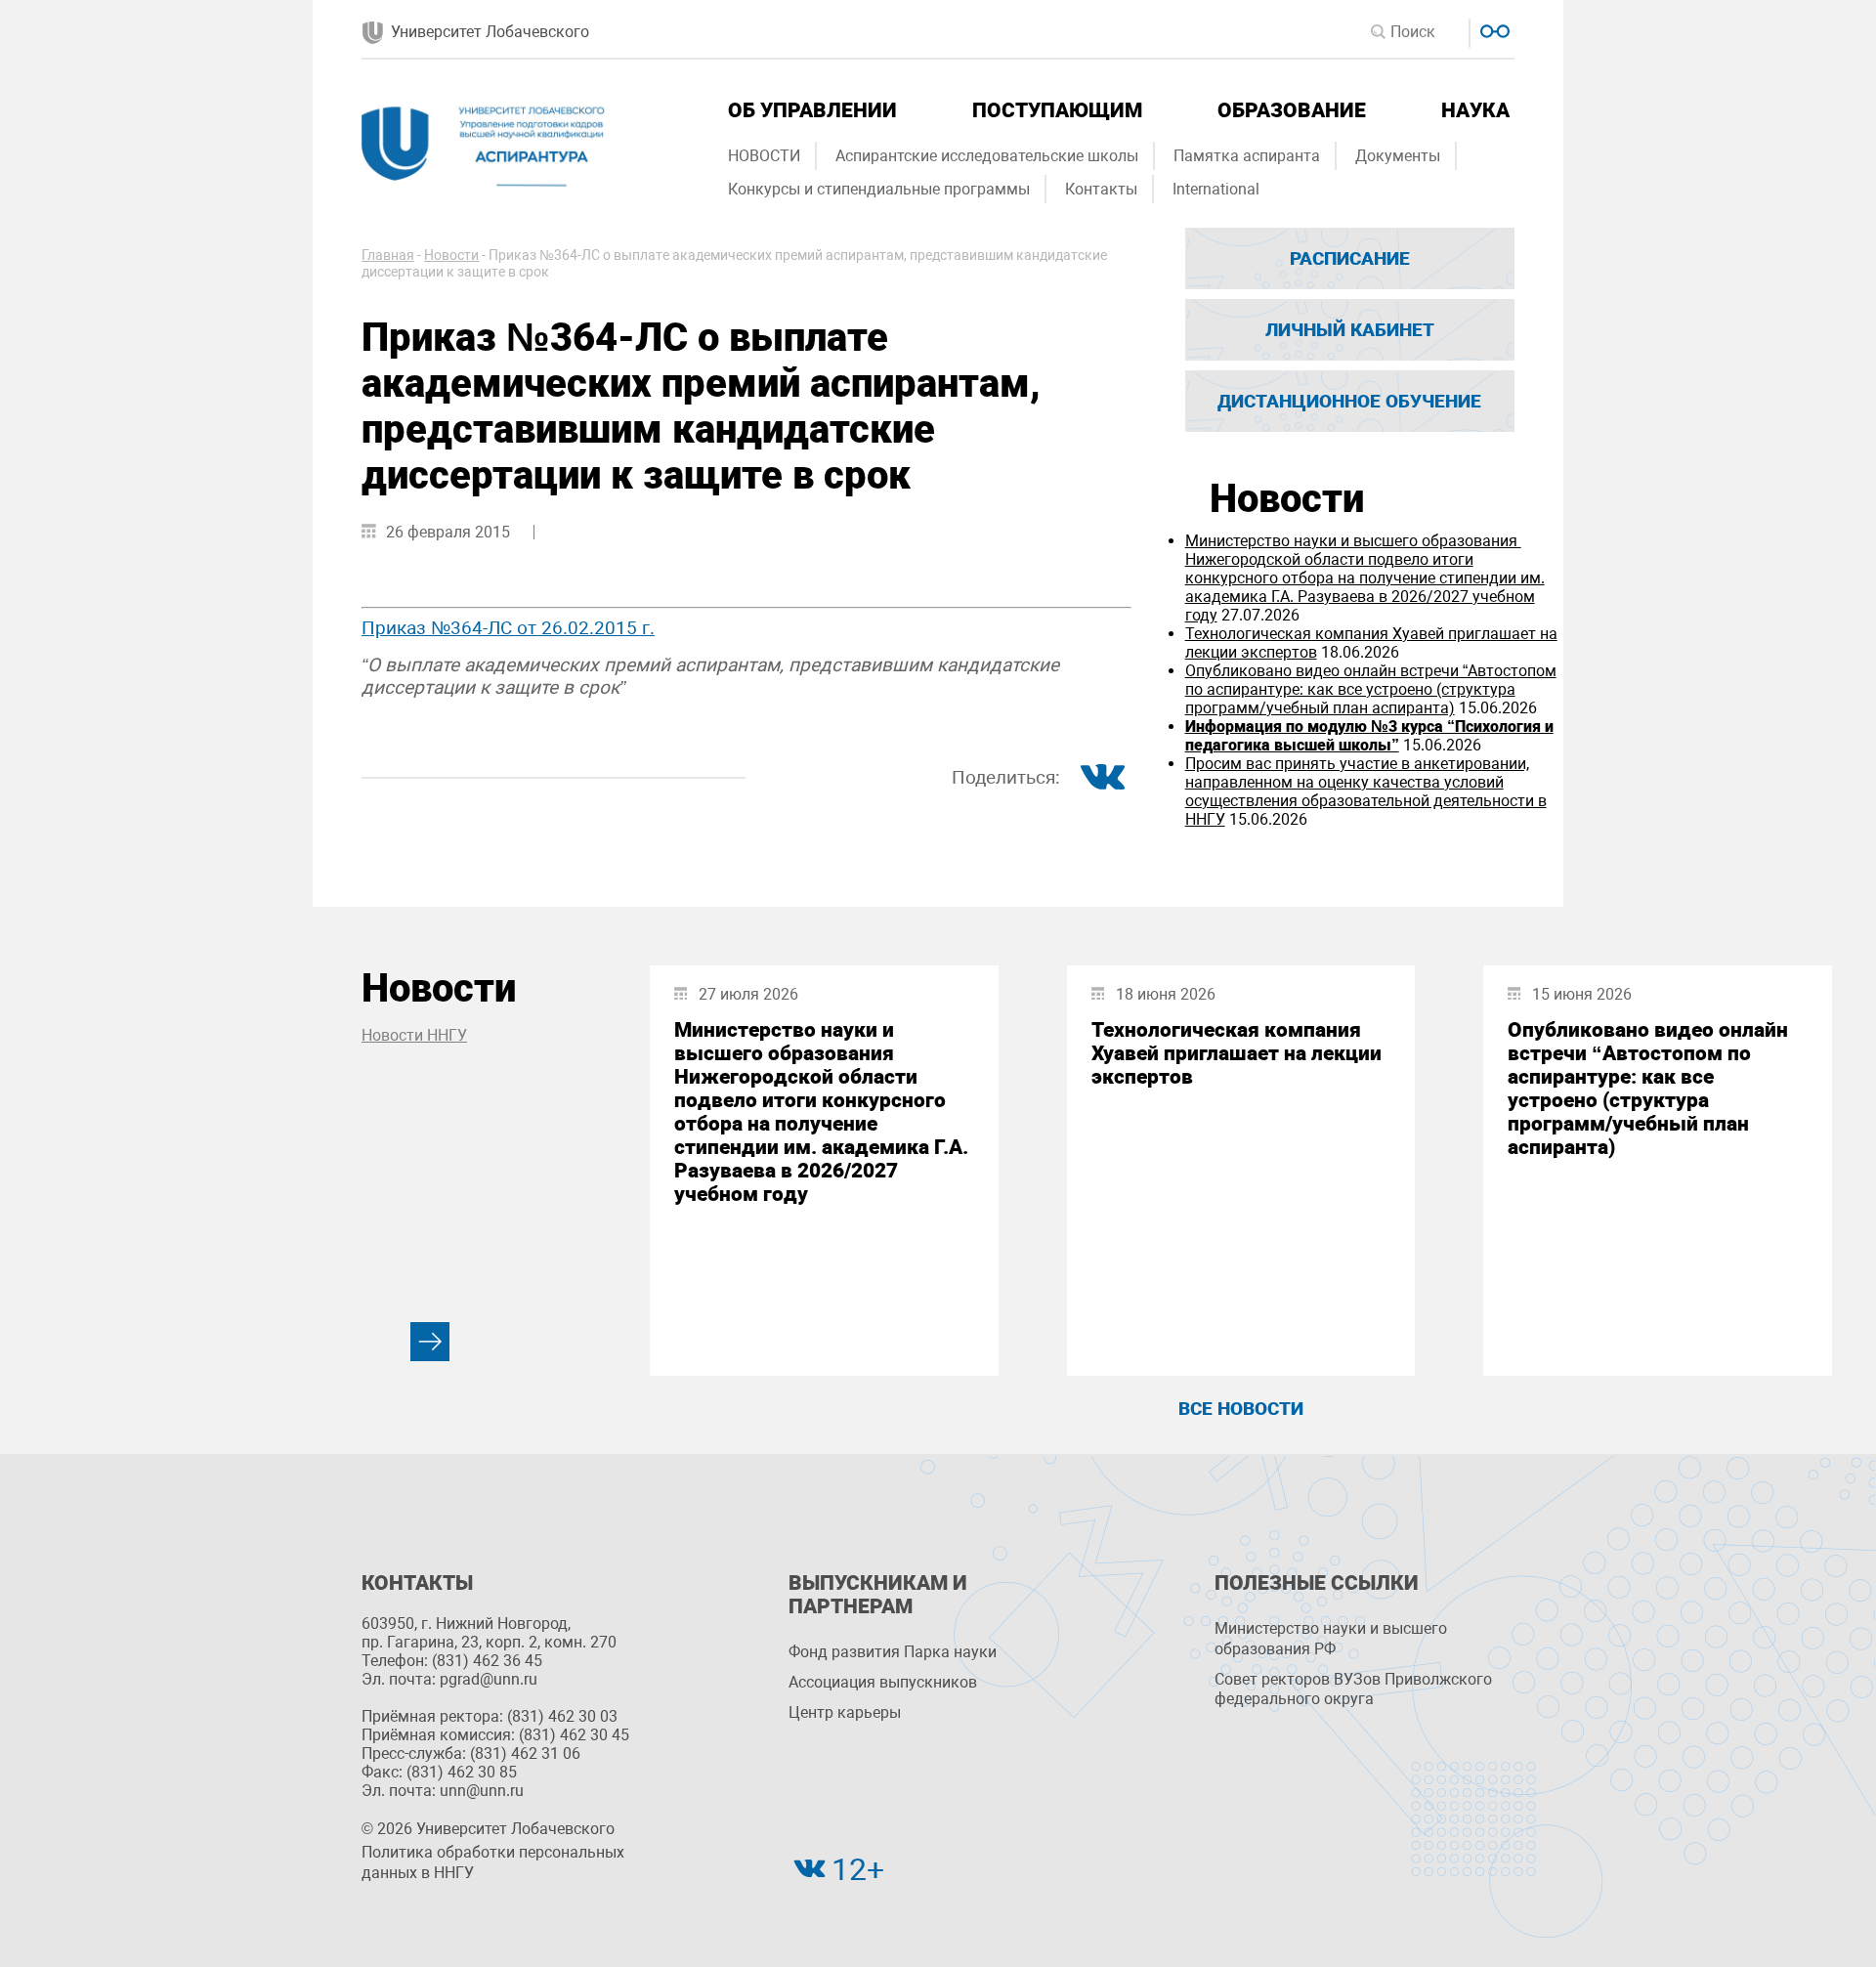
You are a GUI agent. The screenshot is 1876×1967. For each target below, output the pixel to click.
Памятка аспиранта (1247, 156)
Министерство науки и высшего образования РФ (1331, 1639)
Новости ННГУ (414, 1035)
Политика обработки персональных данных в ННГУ (493, 1862)
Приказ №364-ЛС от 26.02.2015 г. (508, 628)
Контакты (1101, 189)
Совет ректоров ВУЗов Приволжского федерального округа (1353, 1689)
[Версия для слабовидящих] (1492, 29)
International (1216, 189)
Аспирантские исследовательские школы (987, 156)
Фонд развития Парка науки (893, 1652)
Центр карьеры (845, 1712)
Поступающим (1057, 110)
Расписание (1350, 258)
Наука (1475, 110)
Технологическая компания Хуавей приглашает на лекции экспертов (1236, 1053)
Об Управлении (812, 110)
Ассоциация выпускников (883, 1682)
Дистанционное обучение (1349, 401)
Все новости (1241, 1409)
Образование (1292, 110)
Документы (1398, 156)
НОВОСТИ (764, 156)
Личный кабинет (1350, 330)
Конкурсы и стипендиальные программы (879, 189)
